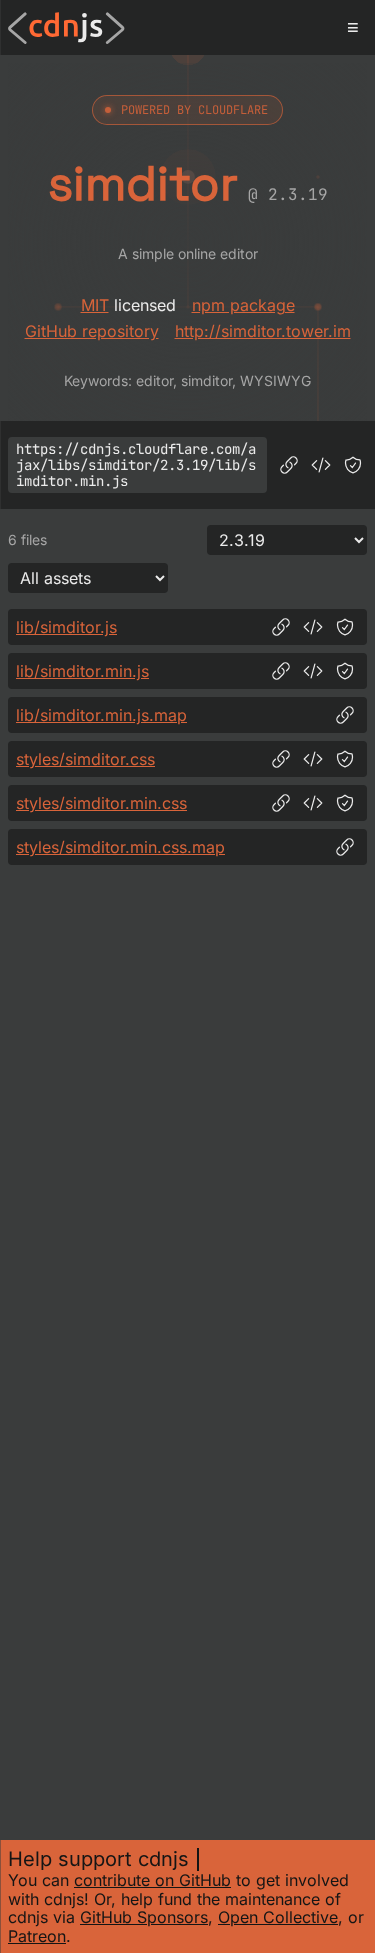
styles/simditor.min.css (101, 803)
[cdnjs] (66, 28)
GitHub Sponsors (144, 1917)
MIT (95, 305)
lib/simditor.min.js (82, 671)
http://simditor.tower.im (263, 331)
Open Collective (278, 1917)
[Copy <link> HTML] (313, 759)
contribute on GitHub (152, 1880)
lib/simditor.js (66, 627)
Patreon (37, 1936)
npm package (243, 305)
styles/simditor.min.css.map (120, 847)
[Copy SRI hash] (353, 465)
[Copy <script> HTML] (321, 465)
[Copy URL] (289, 465)
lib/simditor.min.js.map (101, 715)
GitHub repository (92, 331)
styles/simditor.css (85, 759)
